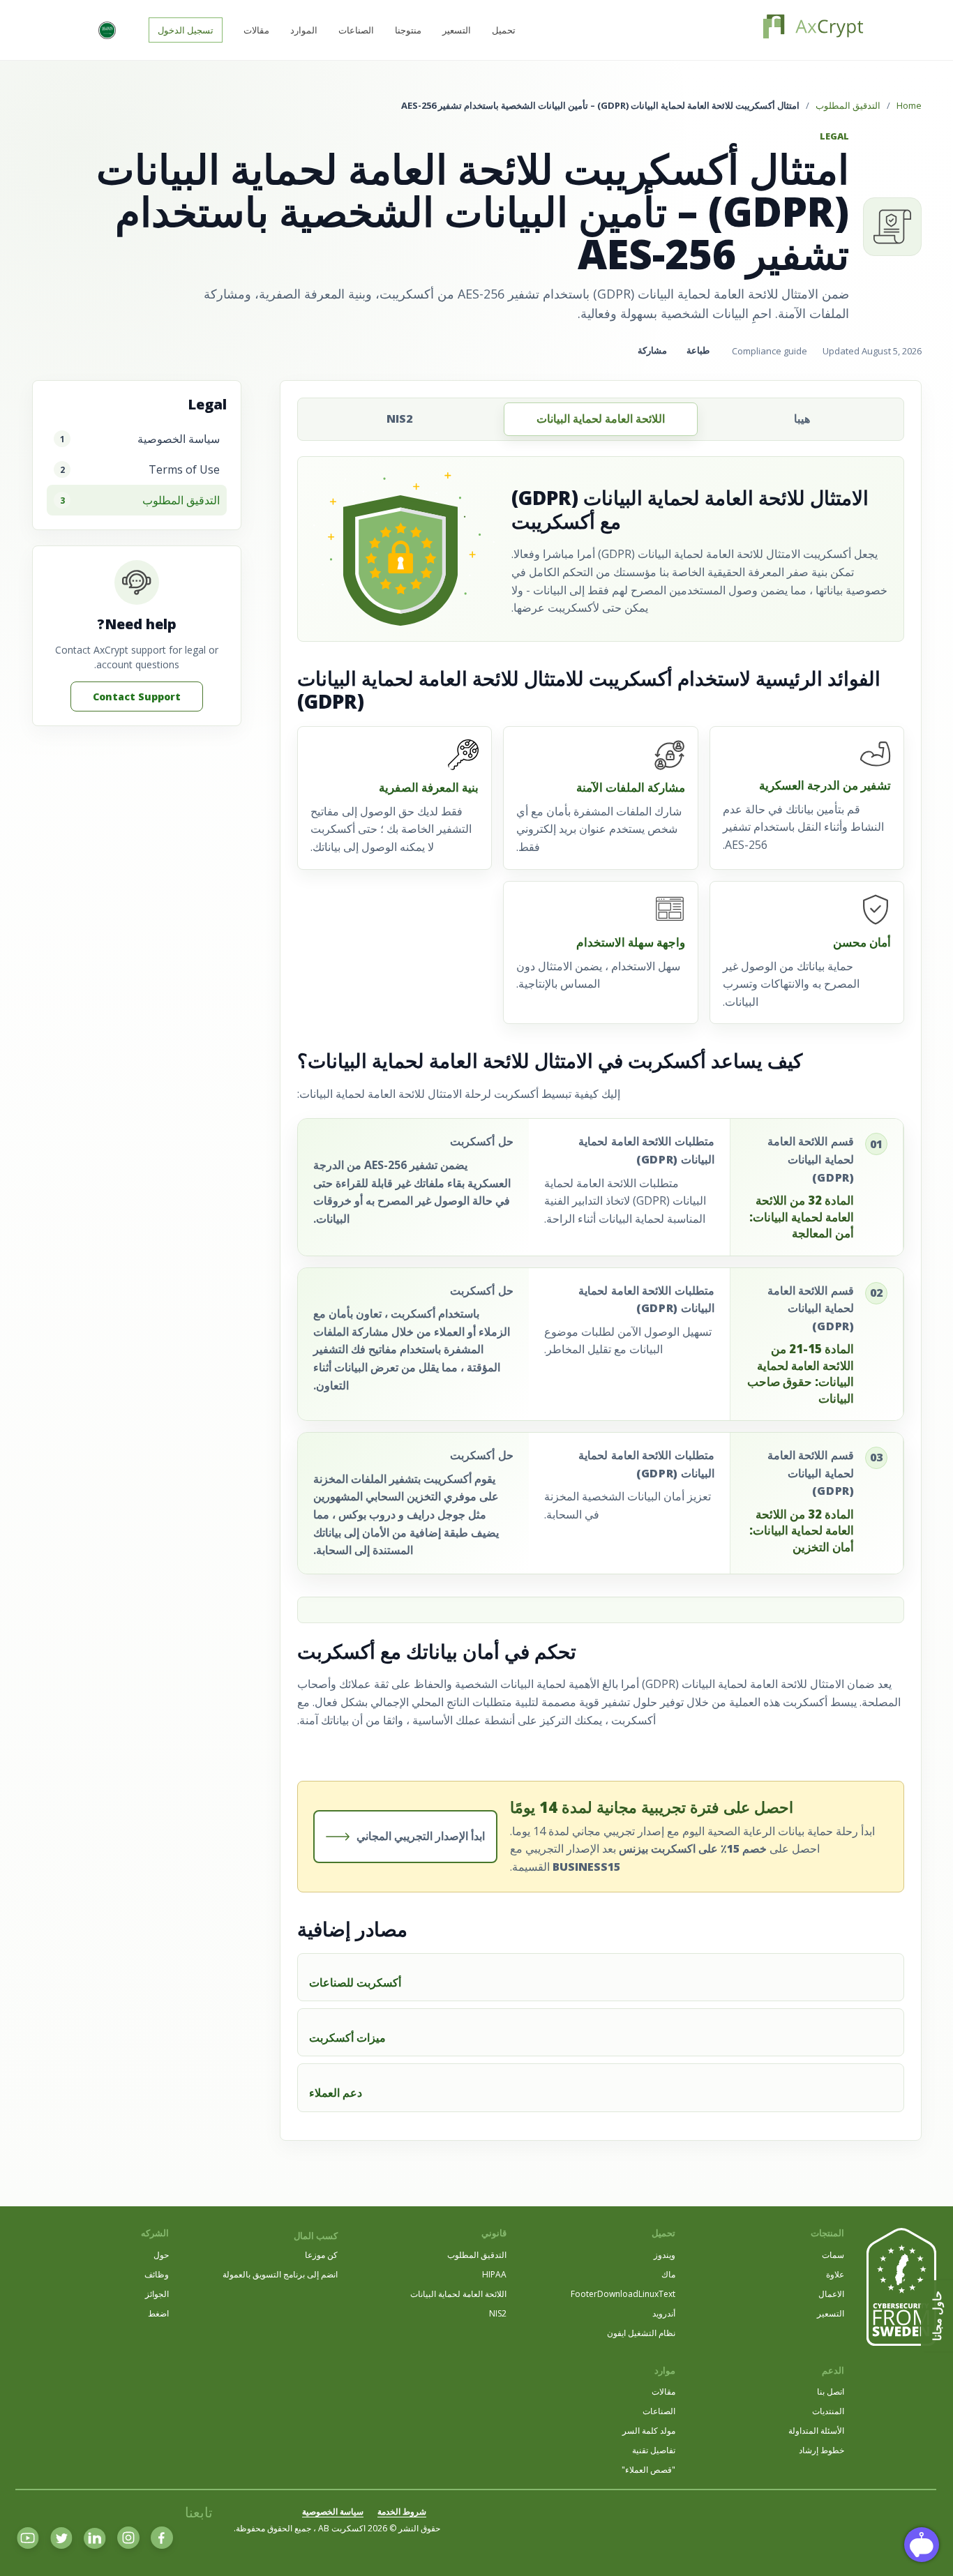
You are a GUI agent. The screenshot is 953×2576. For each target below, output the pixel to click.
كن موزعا (321, 2255)
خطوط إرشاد (821, 2450)
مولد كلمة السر (649, 2431)
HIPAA (494, 2274)
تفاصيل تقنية (654, 2450)
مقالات (256, 30)
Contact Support (137, 696)
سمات (833, 2255)
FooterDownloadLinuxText (623, 2294)
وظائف (157, 2274)
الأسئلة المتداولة (816, 2431)
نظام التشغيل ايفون (641, 2333)
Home (909, 105)
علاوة (835, 2274)
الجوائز (157, 2294)
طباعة (698, 351)
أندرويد (664, 2313)
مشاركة (652, 351)
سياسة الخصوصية (333, 2511)
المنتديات (828, 2411)
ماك (668, 2274)
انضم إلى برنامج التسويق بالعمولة (280, 2274)
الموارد (304, 30)
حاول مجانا (937, 2316)
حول (161, 2255)
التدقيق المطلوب (848, 105)
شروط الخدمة (402, 2511)
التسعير (457, 30)
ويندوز (665, 2255)
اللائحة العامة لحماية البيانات (458, 2294)
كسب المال (316, 2236)
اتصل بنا (831, 2392)
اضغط (158, 2313)
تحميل (504, 30)
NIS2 (498, 2313)
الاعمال (831, 2294)
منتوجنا (408, 30)
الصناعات (356, 30)
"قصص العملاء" (648, 2470)
